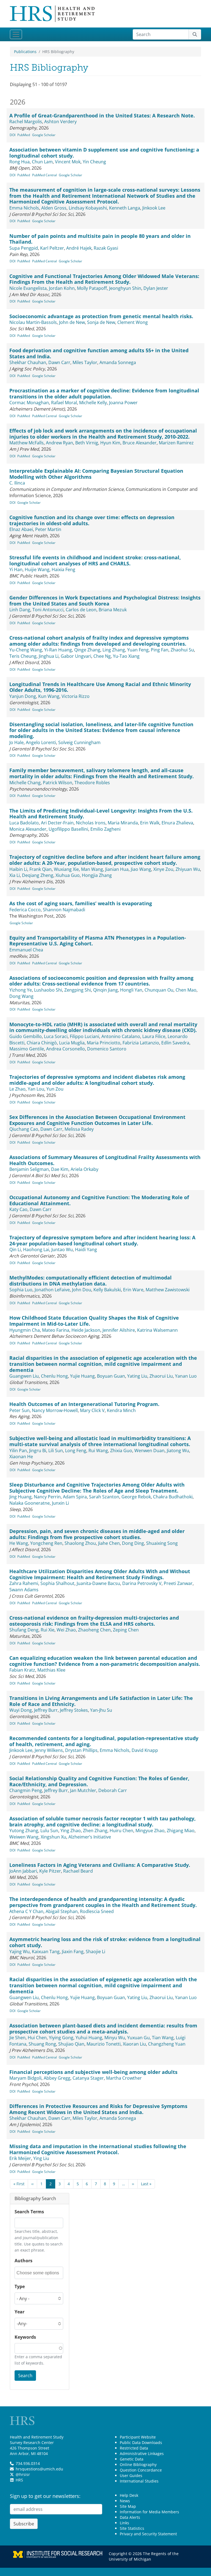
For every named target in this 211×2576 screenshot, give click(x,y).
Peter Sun (20, 1410)
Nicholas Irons (91, 823)
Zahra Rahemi (24, 1583)
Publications (25, 52)
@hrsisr (23, 2474)
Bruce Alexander (140, 443)
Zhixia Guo (121, 1451)
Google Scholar (44, 135)
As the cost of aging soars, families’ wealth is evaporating (81, 903)
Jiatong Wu (178, 1451)
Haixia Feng (63, 569)
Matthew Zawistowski (168, 1290)
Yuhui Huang (89, 2038)
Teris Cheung (23, 656)
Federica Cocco (25, 910)
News (125, 2501)
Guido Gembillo (26, 1036)
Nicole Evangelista (28, 288)
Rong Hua (20, 162)
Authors (23, 2261)
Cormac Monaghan (29, 403)
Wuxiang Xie (66, 869)
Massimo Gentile (27, 1049)
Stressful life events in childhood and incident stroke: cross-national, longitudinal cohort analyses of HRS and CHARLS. (95, 560)
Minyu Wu (115, 2038)
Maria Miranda (123, 823)
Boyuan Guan (111, 1376)
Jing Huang (20, 1497)
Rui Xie (48, 1630)
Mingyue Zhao (150, 1831)
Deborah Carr (113, 1790)
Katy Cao (18, 1209)
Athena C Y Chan (26, 1911)
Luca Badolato (24, 823)
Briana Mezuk (113, 610)
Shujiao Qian (71, 2044)
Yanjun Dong (23, 696)
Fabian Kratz (22, 1670)
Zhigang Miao (181, 1831)
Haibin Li (18, 869)
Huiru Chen (121, 1831)
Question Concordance (141, 2470)
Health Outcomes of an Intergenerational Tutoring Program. (84, 1404)
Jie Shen (17, 2038)
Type (20, 2286)
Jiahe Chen (109, 1543)
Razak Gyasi (106, 248)
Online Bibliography (138, 2464)
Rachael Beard (78, 1871)
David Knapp (145, 1750)
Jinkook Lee (154, 208)
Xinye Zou (163, 869)
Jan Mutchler (83, 1790)
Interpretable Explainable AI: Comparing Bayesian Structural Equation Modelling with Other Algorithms (96, 474)
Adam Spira (75, 1497)
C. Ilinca (17, 483)
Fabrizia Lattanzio (141, 1043)
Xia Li (15, 875)
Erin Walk (150, 823)
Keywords (25, 2337)
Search (25, 2376)
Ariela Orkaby (84, 1169)
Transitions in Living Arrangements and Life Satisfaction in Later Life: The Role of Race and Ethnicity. (101, 1701)
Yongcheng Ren (46, 1543)
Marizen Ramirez (176, 443)
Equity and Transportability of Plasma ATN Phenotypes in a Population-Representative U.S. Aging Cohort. (98, 941)
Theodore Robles (92, 783)
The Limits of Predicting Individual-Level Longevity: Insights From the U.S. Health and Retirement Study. (101, 814)
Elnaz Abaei (21, 529)
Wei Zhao (66, 1630)
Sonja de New (101, 322)
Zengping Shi (78, 990)
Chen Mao (186, 990)
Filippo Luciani (84, 1036)
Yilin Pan (18, 1451)
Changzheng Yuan (167, 2044)
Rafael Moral (64, 403)
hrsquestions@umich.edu (39, 2469)
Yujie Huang (82, 1376)
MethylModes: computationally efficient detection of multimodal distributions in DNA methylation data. (91, 1281)
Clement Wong (133, 322)
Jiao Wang (141, 869)
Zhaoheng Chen (94, 1630)
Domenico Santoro (107, 1049)
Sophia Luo (21, 1290)
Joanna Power (123, 403)
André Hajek (79, 248)
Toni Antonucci (48, 610)
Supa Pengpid (24, 248)
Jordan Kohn (62, 288)
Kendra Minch (121, 1410)
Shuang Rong (42, 2044)
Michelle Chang (25, 783)
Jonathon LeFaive (52, 1290)
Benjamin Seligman (29, 1169)
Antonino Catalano (121, 1036)
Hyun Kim (110, 443)
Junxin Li (60, 1503)
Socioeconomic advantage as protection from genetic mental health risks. (101, 316)
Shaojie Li (95, 1952)
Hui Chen (37, 2038)
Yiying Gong (61, 2038)
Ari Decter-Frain (57, 823)
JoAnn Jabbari (23, 1871)
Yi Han (16, 569)
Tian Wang (163, 2038)
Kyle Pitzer (50, 1871)
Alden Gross (54, 208)
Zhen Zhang (95, 1831)
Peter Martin (48, 529)
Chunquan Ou (159, 990)
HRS (19, 2480)
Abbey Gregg (57, 2078)
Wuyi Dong (21, 1710)
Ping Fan (160, 650)
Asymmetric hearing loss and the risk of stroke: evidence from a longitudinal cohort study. (105, 1942)
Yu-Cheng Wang (26, 650)
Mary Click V (92, 1410)
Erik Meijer (20, 2158)
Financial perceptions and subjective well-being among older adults (93, 2072)
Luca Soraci (56, 1036)
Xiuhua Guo (68, 875)
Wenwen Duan (149, 1451)
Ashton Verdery (60, 122)
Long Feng (76, 1451)
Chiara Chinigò (42, 1043)
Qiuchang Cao (24, 1129)
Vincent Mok (68, 162)
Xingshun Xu (53, 1837)
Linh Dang (20, 610)
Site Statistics (132, 2528)
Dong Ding (133, 1543)
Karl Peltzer (52, 248)
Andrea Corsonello (66, 1049)
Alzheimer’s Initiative (90, 1837)
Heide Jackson (86, 1330)
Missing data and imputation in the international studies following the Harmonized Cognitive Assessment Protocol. (98, 2149)
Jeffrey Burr (46, 1710)
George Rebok (136, 1497)
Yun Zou (55, 1089)
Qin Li (15, 1250)
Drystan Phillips (81, 1750)
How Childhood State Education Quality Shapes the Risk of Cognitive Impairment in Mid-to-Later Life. (94, 1321)
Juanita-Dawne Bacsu (98, 1583)
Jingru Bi (38, 1451)
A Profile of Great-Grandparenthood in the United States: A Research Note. (102, 115)
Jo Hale (16, 742)
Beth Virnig (87, 443)
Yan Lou (36, 1089)
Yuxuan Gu (138, 2038)
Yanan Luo (186, 1376)
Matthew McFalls (27, 443)
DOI (13, 135)
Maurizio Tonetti (104, 2044)
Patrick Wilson (58, 783)
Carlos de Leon (81, 610)
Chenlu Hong (54, 1376)
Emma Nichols (24, 208)
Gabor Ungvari (76, 656)
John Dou (82, 1290)
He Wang (19, 1543)
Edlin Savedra (175, 1043)
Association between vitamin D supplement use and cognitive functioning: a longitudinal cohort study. (104, 153)
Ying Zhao (71, 1831)
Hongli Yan (131, 990)
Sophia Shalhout (57, 1583)
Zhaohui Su (182, 650)
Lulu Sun (49, 1831)
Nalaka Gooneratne (30, 1503)
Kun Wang (49, 696)
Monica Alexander (28, 829)
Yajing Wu (20, 1952)
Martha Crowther (124, 2078)
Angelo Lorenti (41, 742)
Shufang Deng (24, 1630)
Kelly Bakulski (107, 1290)
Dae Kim (60, 1169)
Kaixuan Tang (46, 1952)
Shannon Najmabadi (64, 910)
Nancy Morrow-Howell (55, 1410)
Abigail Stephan (62, 1911)
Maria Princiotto (104, 1043)
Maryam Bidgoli (25, 2078)
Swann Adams (24, 1590)
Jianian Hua (117, 869)
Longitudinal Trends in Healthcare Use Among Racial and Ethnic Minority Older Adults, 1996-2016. (100, 687)
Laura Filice (154, 1036)
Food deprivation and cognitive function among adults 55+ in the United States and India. (99, 353)
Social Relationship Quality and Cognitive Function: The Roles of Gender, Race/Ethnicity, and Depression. (99, 1781)
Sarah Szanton (104, 1497)
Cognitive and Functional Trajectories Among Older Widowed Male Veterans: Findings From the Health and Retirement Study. (104, 279)
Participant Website (138, 2437)
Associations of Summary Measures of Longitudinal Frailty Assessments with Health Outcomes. (105, 1160)
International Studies (139, 2481)
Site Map (128, 2506)
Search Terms (29, 2212)
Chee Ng (102, 656)
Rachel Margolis (26, 122)
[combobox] (39, 2273)
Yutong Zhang (24, 1831)
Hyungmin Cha (25, 1330)
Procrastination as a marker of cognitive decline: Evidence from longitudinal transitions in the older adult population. (104, 393)
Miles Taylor (85, 362)
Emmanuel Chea (26, 950)
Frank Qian (41, 869)
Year (20, 2312)
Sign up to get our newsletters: (45, 2496)
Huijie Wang (37, 569)
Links (124, 2523)
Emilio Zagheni (105, 829)
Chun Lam (42, 162)
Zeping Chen (126, 1630)
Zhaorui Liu (161, 1376)
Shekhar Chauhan (28, 362)
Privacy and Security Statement (148, 2534)
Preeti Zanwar (178, 1583)
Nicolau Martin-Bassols (33, 322)
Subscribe (24, 2524)
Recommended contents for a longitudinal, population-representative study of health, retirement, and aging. (104, 1741)
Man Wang (92, 869)
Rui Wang (98, 1451)
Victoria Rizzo (76, 696)
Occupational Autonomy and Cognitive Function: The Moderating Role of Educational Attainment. (99, 1200)
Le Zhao (17, 1089)
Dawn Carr (59, 362)
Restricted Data (134, 2448)
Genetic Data (132, 2459)
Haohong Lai (36, 1250)
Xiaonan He (21, 1457)
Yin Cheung (94, 162)
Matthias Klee (51, 1670)
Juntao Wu (62, 1250)
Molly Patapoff (92, 288)
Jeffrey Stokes (74, 1710)
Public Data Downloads (141, 2442)
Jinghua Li (49, 656)
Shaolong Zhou (80, 1543)
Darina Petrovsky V (142, 1583)
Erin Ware (133, 1290)
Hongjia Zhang (97, 875)
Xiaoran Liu (134, 2044)
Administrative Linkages (142, 2453)
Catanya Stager (88, 2078)
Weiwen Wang (24, 1837)
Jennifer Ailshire (119, 1330)
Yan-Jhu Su (101, 1710)
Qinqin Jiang (105, 990)
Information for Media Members (149, 2512)
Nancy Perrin (47, 1497)
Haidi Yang (86, 1250)
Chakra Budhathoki (173, 1497)
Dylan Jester (156, 288)
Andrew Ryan (59, 443)
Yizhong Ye (21, 990)
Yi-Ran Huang (58, 650)
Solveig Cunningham (79, 742)
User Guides (131, 2475)
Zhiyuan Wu (188, 869)
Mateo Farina (56, 1330)
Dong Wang (21, 996)
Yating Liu (137, 1376)
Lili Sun (56, 1451)
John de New (72, 322)
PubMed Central (45, 175)
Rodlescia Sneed (97, 1911)
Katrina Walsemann (157, 1330)
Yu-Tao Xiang (126, 656)
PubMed (24, 135)
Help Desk (129, 2495)
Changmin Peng (26, 1790)
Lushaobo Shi (48, 990)
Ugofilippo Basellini (68, 829)
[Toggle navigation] (16, 34)
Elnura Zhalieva (177, 823)
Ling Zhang (114, 650)
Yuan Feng (138, 650)
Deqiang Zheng (38, 875)
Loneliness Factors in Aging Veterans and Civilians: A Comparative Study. (100, 1865)
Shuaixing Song (162, 1543)
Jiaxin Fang (73, 1952)
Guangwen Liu (24, 1376)
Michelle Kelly (93, 403)
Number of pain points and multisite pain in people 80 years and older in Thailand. (100, 239)
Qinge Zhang (87, 650)
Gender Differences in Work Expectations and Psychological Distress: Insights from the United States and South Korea (105, 601)
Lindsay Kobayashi (88, 208)
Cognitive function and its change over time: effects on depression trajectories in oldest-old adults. (92, 520)
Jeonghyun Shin (125, 288)
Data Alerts (130, 2517)
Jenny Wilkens (49, 1750)
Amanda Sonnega (118, 362)
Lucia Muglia (72, 1043)
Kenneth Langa (125, 208)
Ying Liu (41, 2158)
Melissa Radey (79, 1129)
